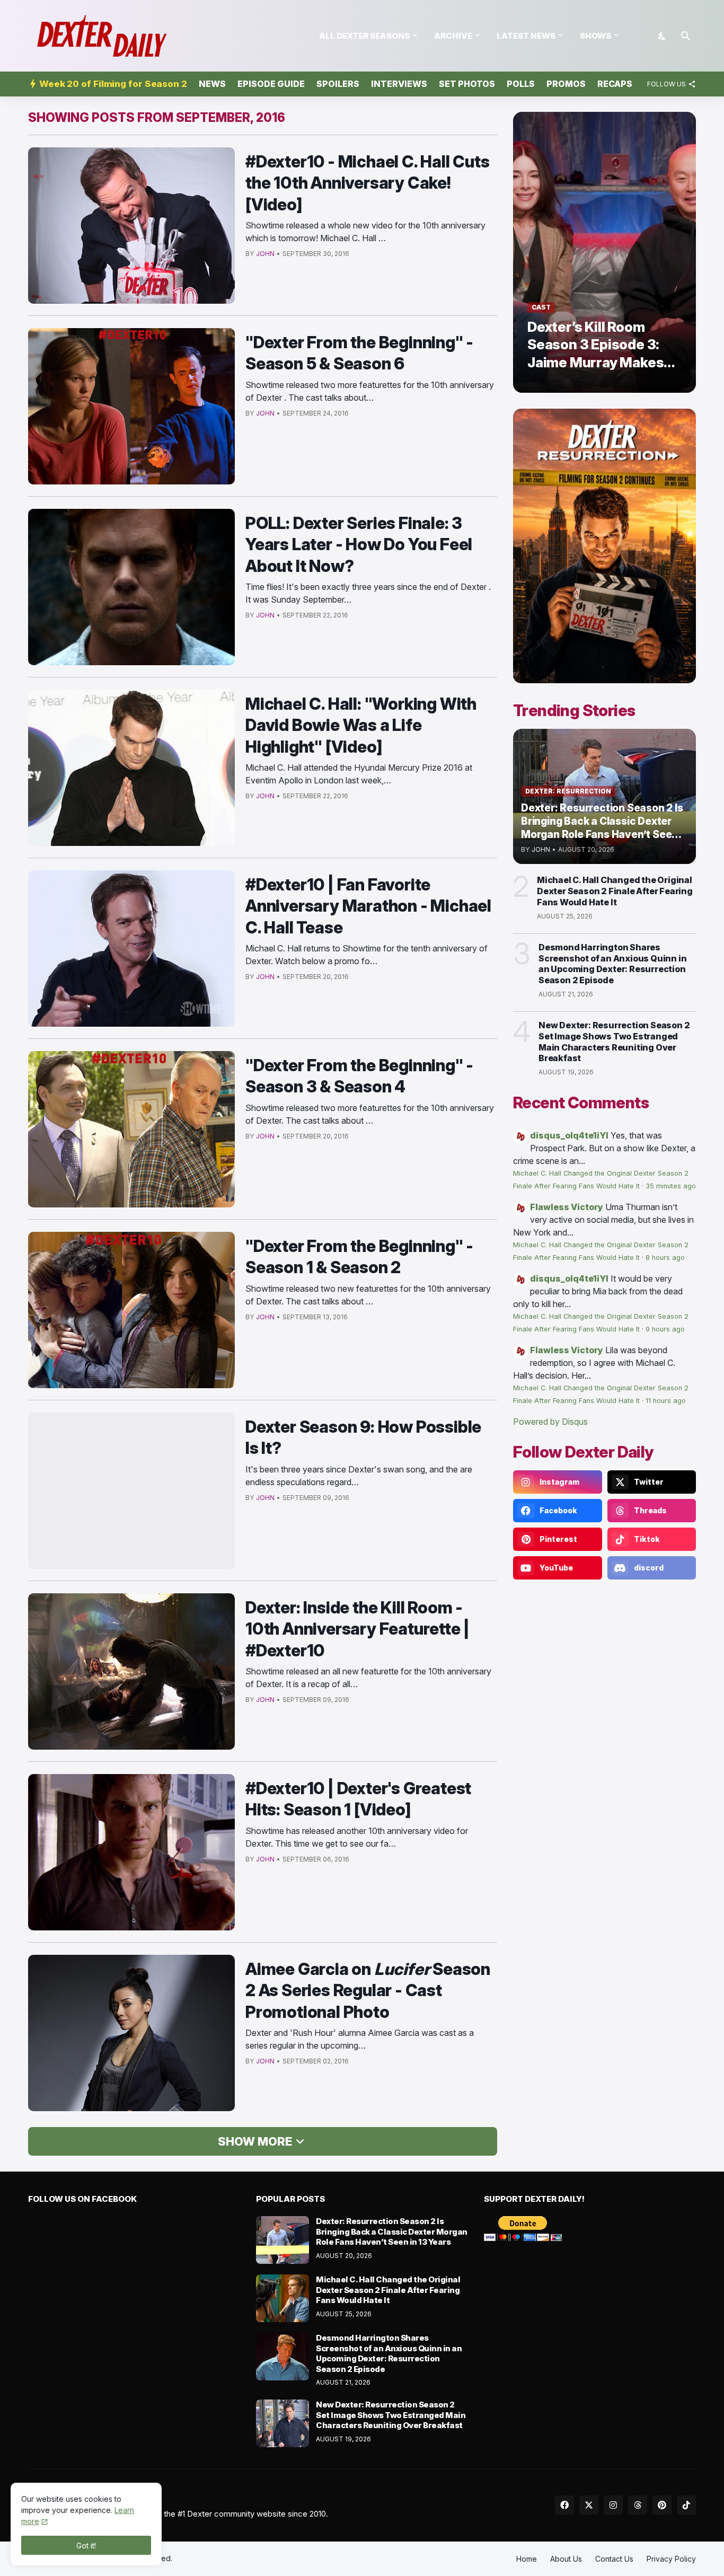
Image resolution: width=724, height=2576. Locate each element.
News (212, 84)
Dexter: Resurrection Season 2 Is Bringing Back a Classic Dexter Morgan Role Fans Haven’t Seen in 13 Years (392, 2231)
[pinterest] (662, 2505)
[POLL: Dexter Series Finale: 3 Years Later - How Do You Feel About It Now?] (131, 587)
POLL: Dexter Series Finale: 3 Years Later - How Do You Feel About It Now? (359, 544)
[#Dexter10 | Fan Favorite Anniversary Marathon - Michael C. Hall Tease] (131, 949)
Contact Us (614, 2559)
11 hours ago (666, 1401)
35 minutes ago (671, 1186)
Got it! (86, 2546)
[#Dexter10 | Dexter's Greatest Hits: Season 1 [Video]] (131, 1852)
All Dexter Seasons (364, 36)
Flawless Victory (567, 1207)
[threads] (638, 2505)
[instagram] (613, 2505)
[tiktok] (686, 2505)
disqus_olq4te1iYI (569, 1135)
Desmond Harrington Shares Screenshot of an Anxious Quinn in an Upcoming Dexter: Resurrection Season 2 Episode (612, 964)
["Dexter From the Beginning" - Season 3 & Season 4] (131, 1129)
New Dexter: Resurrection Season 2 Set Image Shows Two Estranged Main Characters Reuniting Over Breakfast (614, 1042)
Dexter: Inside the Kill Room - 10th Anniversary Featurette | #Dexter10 (357, 1629)
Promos (566, 84)
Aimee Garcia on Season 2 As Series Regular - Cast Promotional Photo (368, 1990)
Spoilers (338, 84)
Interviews (399, 84)
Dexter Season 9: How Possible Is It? (363, 1437)
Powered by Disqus (550, 1422)
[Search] (686, 36)
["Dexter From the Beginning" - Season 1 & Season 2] (131, 1310)
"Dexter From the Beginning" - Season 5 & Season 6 (359, 353)
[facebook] (564, 2505)
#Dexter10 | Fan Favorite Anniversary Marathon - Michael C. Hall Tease (368, 906)
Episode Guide (271, 84)
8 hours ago (665, 1258)
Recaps (615, 84)
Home (527, 2559)
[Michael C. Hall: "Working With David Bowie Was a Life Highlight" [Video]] (131, 768)
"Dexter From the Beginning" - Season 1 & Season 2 (359, 1256)
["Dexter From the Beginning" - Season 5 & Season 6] (131, 406)
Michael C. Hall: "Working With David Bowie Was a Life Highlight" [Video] (361, 725)
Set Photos (467, 84)
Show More (255, 2141)
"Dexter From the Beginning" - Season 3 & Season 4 (359, 1076)
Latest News (526, 36)
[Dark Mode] (663, 36)
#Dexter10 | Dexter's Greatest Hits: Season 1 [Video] (358, 1799)
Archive (453, 36)
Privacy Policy (671, 2559)
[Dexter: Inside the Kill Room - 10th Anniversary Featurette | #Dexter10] (131, 1671)
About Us (566, 2559)
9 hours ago (665, 1329)
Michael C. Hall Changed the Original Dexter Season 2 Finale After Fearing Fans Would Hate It (615, 891)
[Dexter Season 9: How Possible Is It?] (131, 1491)
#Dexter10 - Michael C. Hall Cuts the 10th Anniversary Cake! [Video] (368, 183)
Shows (595, 36)
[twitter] (589, 2505)
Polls (521, 84)
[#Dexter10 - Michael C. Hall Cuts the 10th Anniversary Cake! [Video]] (131, 226)
